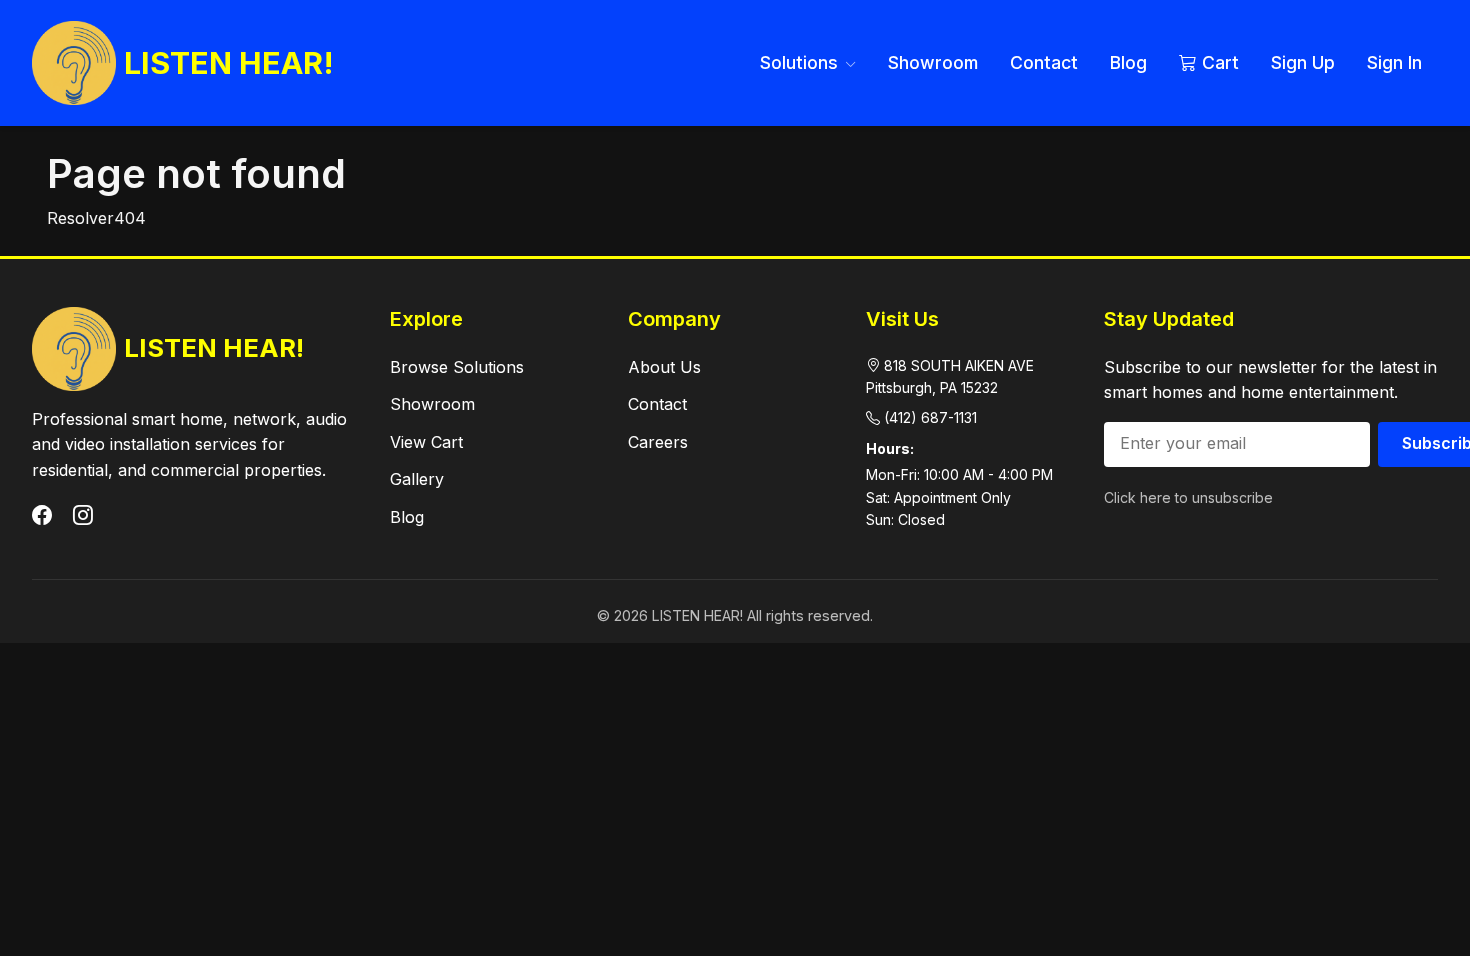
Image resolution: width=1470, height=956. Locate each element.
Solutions (801, 62)
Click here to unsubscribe (1188, 497)
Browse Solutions (457, 367)
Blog (1128, 62)
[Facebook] (44, 516)
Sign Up (1303, 62)
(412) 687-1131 (930, 417)
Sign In (1394, 62)
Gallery (417, 479)
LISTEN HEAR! (228, 63)
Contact (1044, 62)
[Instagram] (83, 516)
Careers (658, 442)
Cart (1218, 62)
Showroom (933, 62)
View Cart (426, 442)
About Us (664, 367)
